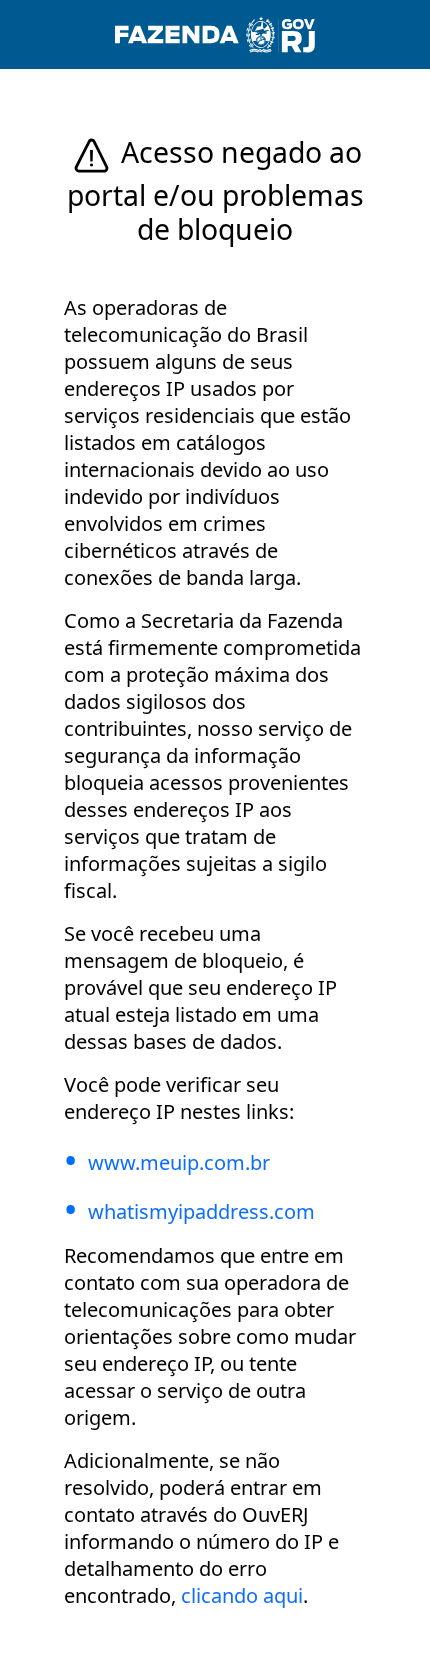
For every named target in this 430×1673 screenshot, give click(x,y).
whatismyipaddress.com (201, 1211)
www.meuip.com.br (179, 1162)
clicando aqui (242, 1595)
